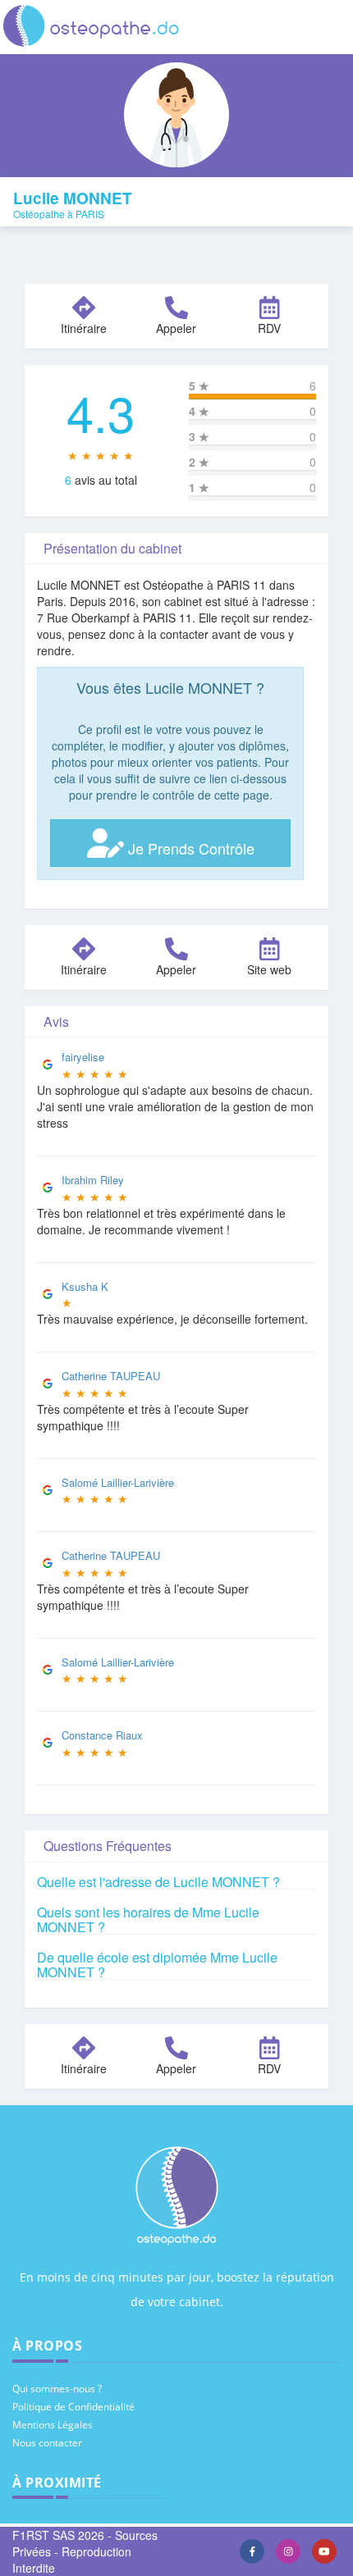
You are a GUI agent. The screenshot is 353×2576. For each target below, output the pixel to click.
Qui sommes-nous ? (57, 2389)
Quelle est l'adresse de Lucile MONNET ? (158, 1882)
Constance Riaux (102, 1735)
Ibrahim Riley (93, 1180)
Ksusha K (85, 1286)
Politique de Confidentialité (73, 2407)
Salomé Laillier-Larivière (118, 1482)
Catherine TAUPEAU (111, 1376)
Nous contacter (47, 2443)
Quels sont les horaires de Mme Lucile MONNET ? (148, 1919)
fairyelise (83, 1057)
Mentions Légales (53, 2425)
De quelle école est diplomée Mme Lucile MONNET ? (157, 1965)
